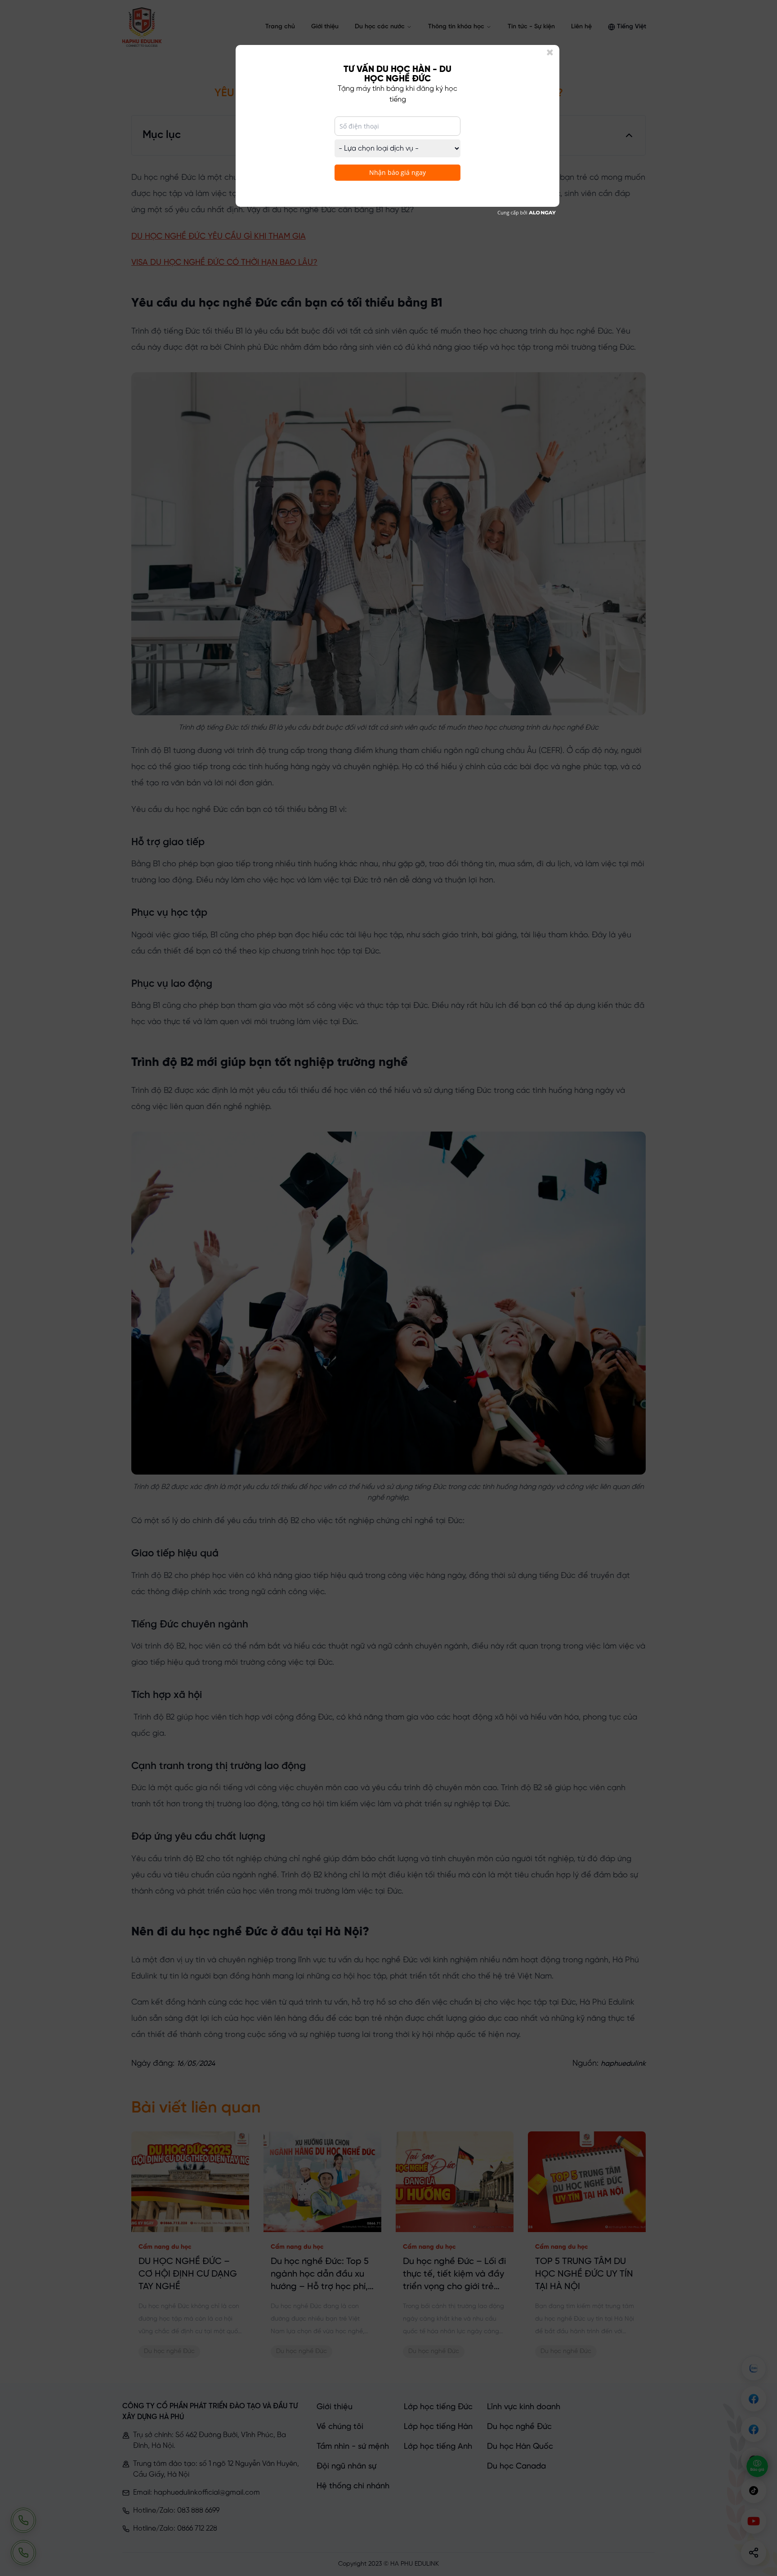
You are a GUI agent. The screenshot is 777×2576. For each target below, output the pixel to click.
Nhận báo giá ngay (397, 172)
